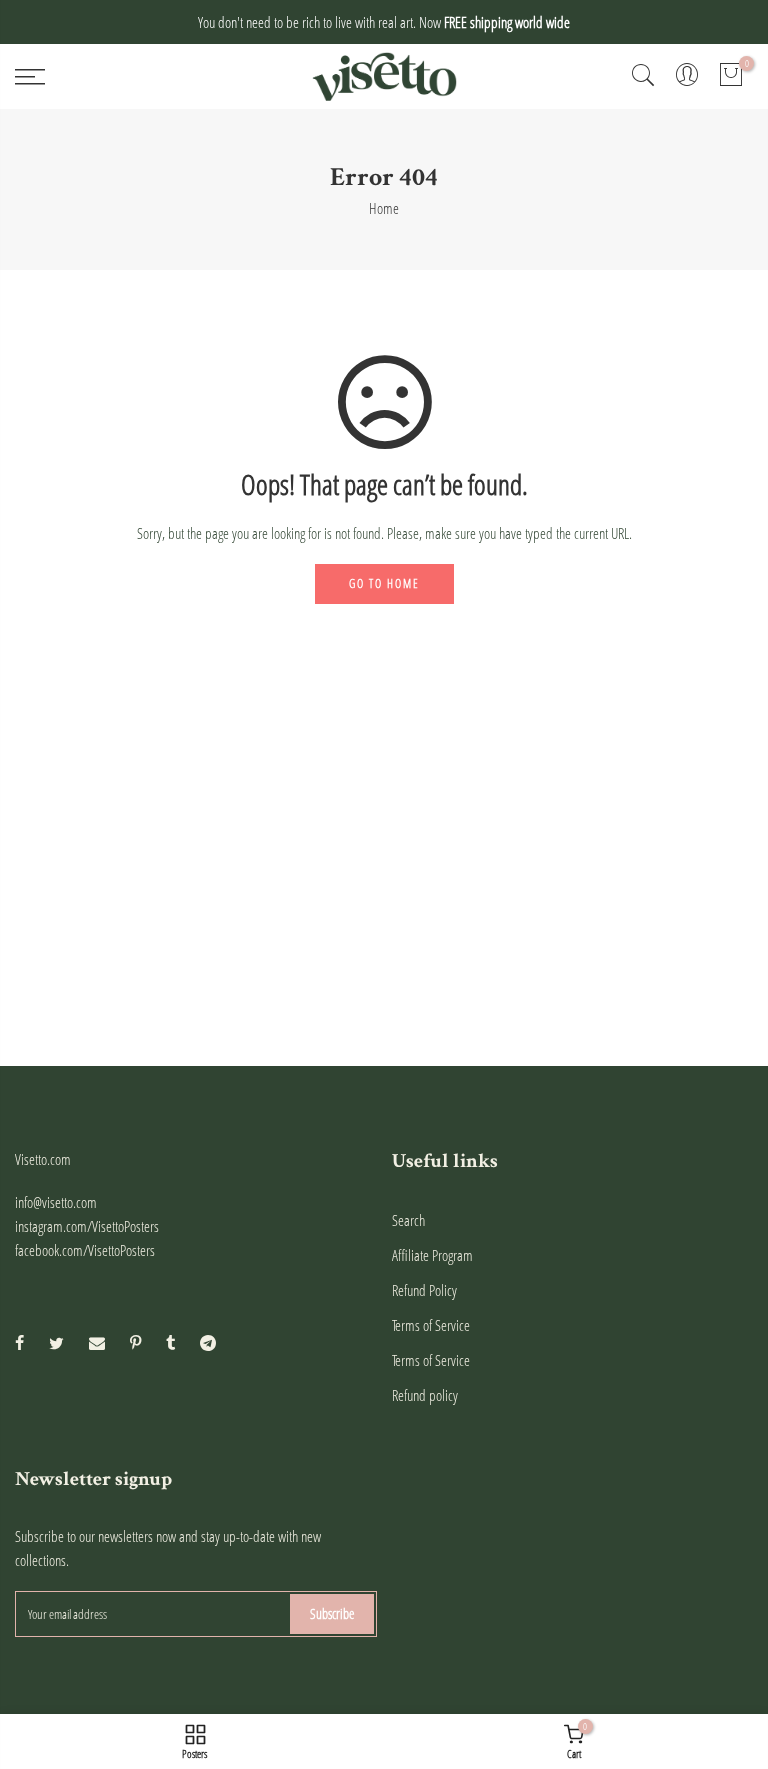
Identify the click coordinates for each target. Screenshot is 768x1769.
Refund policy (425, 1395)
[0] (731, 77)
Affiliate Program (432, 1255)
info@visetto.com (56, 1202)
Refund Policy (424, 1290)
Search (408, 1220)
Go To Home (384, 583)
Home (384, 208)
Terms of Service (431, 1325)
